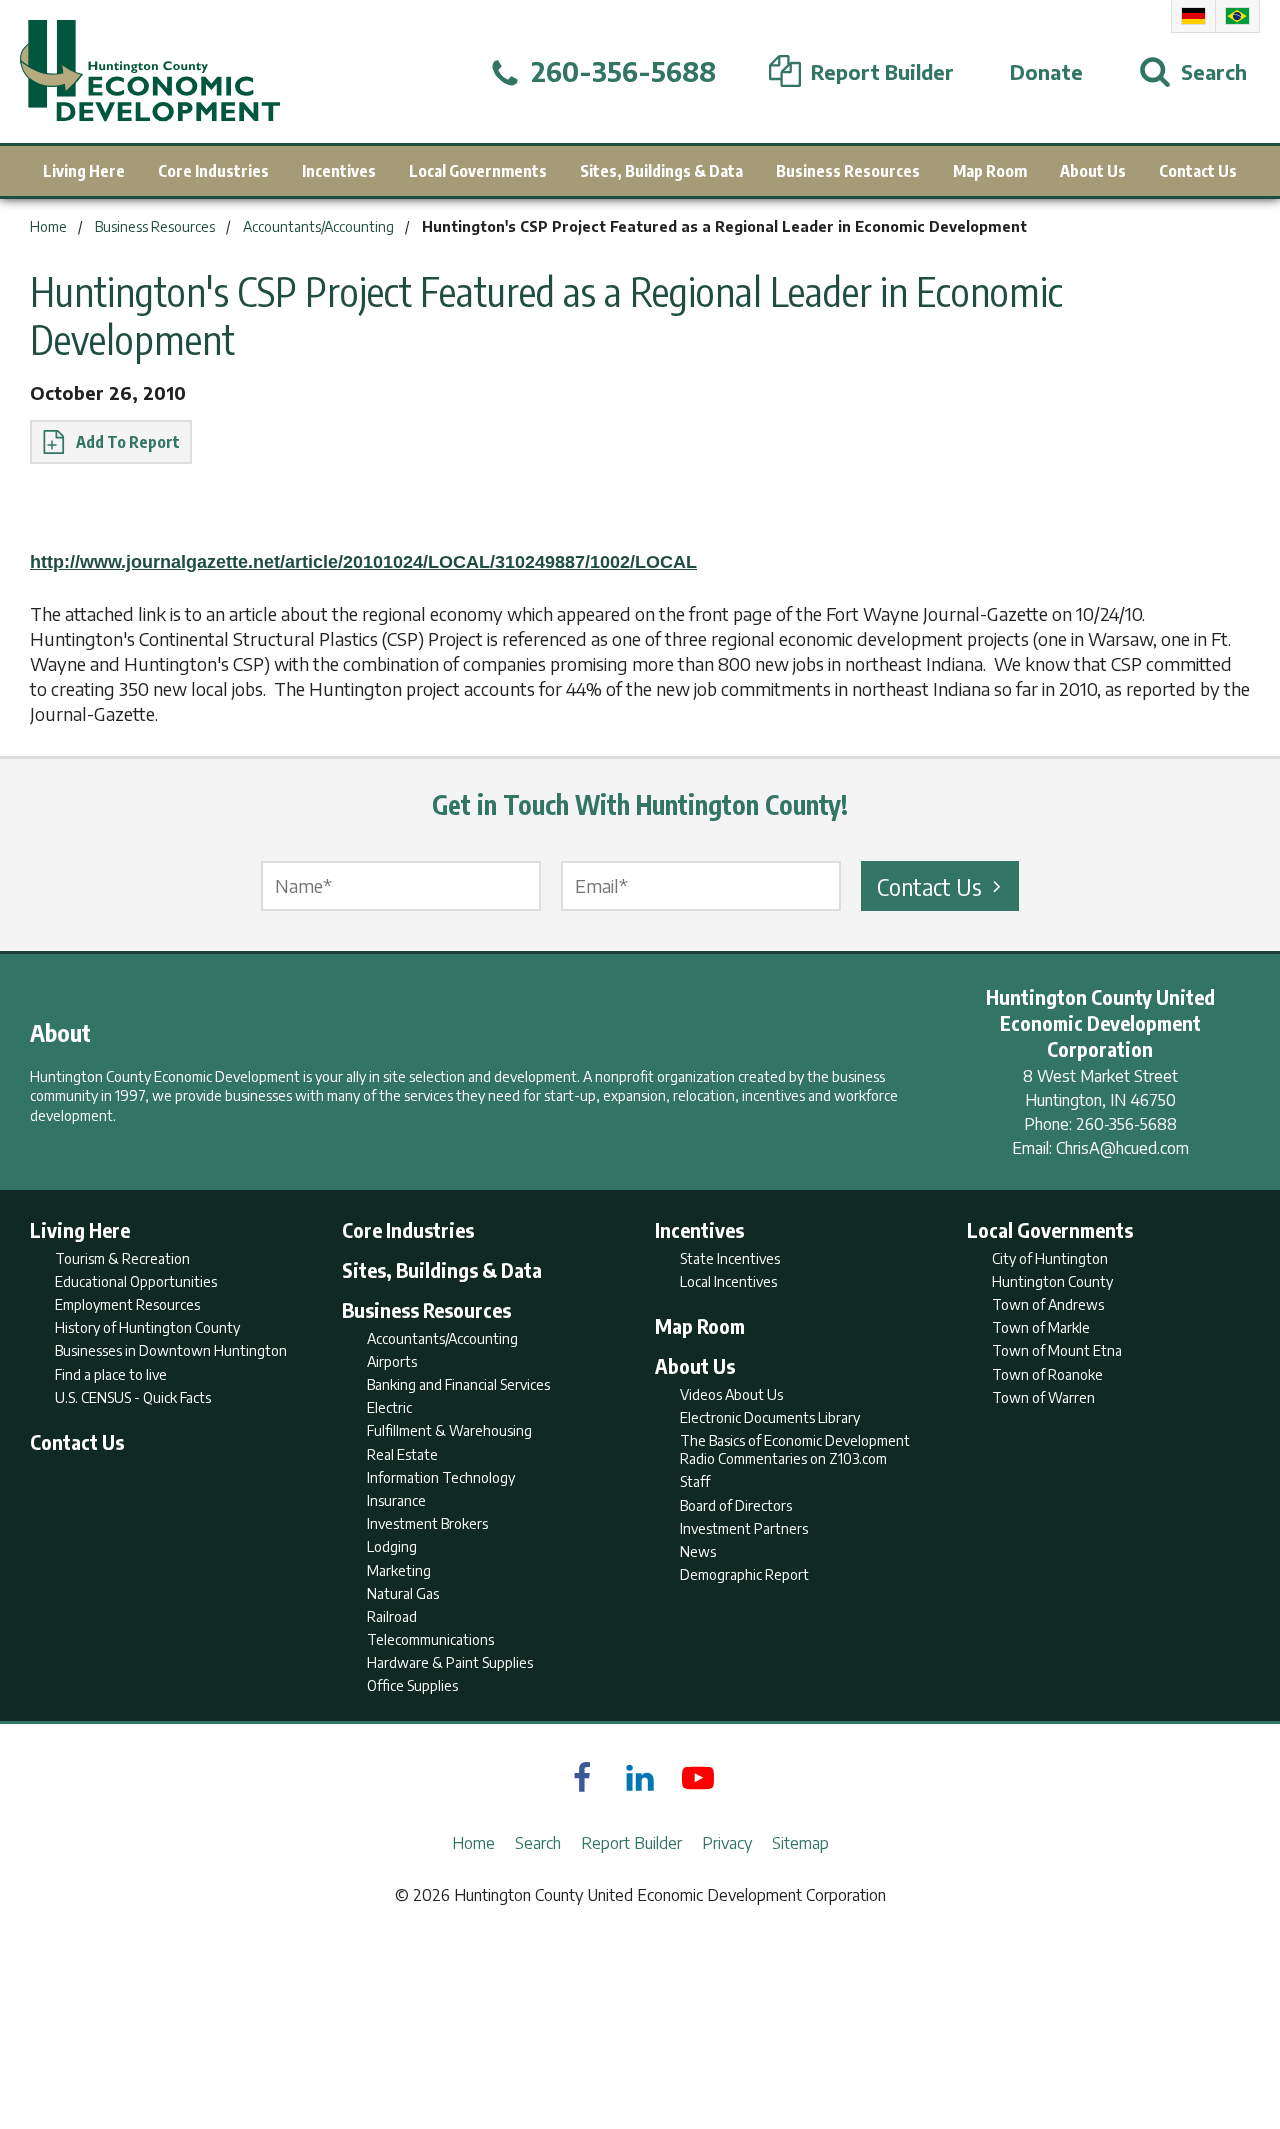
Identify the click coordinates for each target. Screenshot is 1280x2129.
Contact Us (929, 886)
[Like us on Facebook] (582, 1778)
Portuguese (1237, 16)
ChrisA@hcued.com (1122, 1148)
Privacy (727, 1843)
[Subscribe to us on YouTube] (698, 1778)
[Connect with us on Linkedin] (640, 1778)
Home (473, 1843)
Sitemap (800, 1843)
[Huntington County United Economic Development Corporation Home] (150, 71)
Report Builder (631, 1843)
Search (538, 1843)
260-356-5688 (1126, 1124)
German (1193, 16)
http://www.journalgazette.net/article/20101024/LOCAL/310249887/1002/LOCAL (363, 562)
